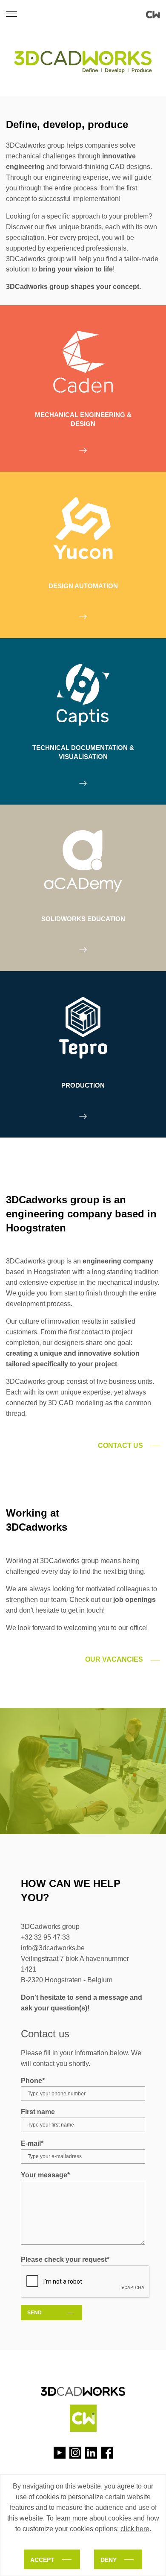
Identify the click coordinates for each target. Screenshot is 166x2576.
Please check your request (65, 2259)
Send (34, 2313)
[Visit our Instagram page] (75, 2453)
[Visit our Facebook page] (107, 2453)
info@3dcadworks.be (53, 1948)
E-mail (32, 2143)
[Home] (153, 15)
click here (135, 2529)
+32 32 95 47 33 (45, 1937)
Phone (33, 2081)
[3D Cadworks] (83, 2402)
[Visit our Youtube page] (60, 2453)
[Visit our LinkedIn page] (91, 2453)
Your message (45, 2175)
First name (38, 2112)
